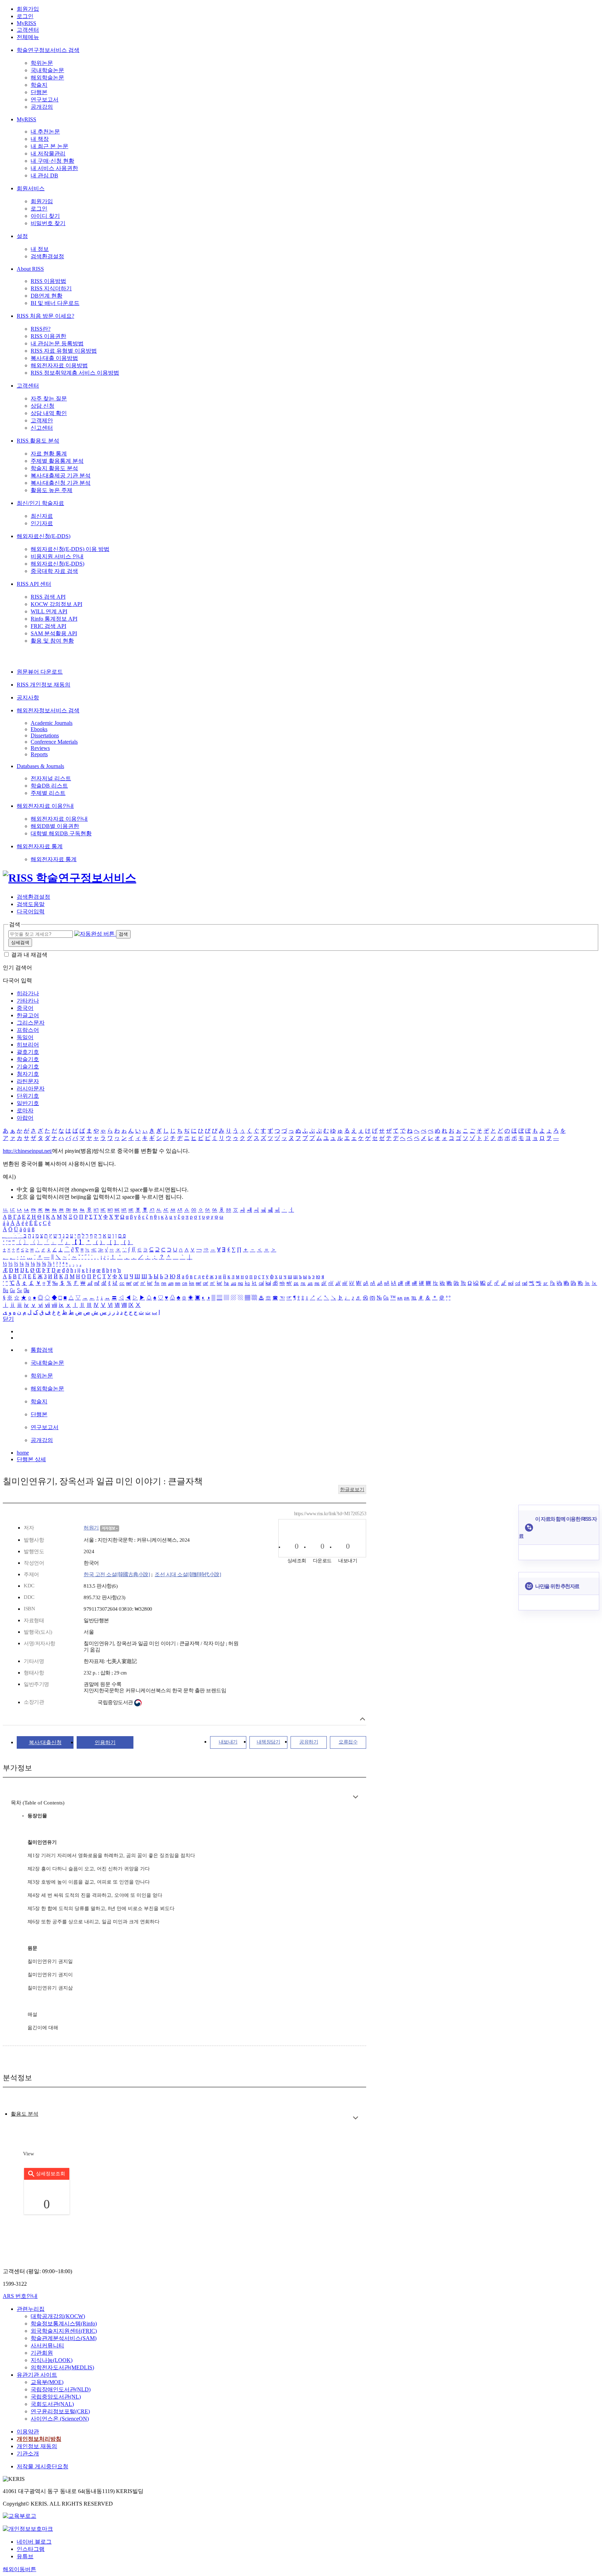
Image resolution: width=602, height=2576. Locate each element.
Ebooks (39, 729)
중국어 (25, 1008)
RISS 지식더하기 (51, 288)
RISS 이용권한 (48, 336)
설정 (22, 236)
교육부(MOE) (47, 2382)
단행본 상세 (31, 1459)
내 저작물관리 (48, 154)
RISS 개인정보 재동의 (44, 685)
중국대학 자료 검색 (54, 571)
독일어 (25, 1037)
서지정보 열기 (362, 1719)
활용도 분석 (25, 2114)
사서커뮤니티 (47, 2345)
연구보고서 (45, 99)
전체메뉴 (28, 37)
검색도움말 (31, 904)
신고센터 (42, 428)
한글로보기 (352, 1490)
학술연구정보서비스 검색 (48, 50)
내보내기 (228, 1742)
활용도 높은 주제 (52, 490)
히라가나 (28, 993)
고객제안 (42, 420)
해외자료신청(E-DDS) (44, 536)
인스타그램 (31, 2549)
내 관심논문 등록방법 (57, 343)
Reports (39, 754)
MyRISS (26, 23)
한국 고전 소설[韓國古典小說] (117, 1574)
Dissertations (45, 735)
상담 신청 (43, 406)
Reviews (40, 748)
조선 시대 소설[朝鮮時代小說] (188, 1574)
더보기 (356, 1797)
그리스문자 (31, 1023)
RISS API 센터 (34, 584)
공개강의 (42, 107)
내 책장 (40, 139)
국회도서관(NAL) (52, 2404)
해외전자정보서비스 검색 (48, 710)
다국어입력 (31, 911)
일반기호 (28, 1103)
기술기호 (28, 1067)
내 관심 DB (44, 175)
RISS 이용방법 (48, 281)
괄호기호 (28, 1052)
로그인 (25, 16)
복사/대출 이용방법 (54, 358)
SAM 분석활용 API (54, 633)
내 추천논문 (45, 132)
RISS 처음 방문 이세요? (45, 316)
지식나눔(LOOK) (52, 2360)
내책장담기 (269, 1742)
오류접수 (348, 1742)
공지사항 (28, 697)
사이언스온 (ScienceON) (60, 2419)
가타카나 (28, 1001)
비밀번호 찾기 (48, 223)
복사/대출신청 (45, 1742)
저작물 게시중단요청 (43, 2466)
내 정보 (40, 249)
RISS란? (41, 329)
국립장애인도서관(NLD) (61, 2389)
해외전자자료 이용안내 (45, 806)
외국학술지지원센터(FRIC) (64, 2331)
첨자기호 (28, 1074)
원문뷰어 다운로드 (40, 672)
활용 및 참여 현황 (52, 641)
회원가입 (28, 9)
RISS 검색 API (48, 597)
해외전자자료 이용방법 (59, 365)
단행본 (39, 92)
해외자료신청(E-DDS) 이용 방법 (70, 549)
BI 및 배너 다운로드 (55, 303)
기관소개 (28, 2454)
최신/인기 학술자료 (40, 503)
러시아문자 (31, 1088)
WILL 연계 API (49, 611)
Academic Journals (52, 723)
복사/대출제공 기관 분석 (61, 476)
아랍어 (25, 1118)
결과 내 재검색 (29, 955)
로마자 (25, 1110)
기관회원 (42, 2353)
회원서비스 (31, 188)
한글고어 (28, 1015)
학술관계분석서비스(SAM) (64, 2338)
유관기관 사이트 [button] (37, 2375)
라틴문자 (28, 1081)
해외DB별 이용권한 (55, 826)
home (23, 1453)
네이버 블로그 (34, 2542)
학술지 (39, 85)
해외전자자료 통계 (40, 846)
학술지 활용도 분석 (54, 468)
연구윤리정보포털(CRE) (60, 2411)
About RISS (30, 269)
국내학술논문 (47, 70)
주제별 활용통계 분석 (57, 461)
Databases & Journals (40, 766)
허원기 (91, 1528)
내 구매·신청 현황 (52, 161)
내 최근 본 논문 (49, 146)
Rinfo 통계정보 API (54, 619)
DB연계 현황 (47, 296)
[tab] (25, 2114)
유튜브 (25, 2556)
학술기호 (28, 1059)
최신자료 (42, 516)
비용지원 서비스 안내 (57, 556)
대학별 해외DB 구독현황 (61, 833)
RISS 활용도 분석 (38, 441)
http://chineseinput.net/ (28, 1151)
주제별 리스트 (48, 793)
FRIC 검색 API (48, 626)
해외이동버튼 (20, 2569)
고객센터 (28, 30)
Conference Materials (54, 742)
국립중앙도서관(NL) (56, 2397)
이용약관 (28, 2432)
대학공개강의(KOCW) (58, 2316)
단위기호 (28, 1096)
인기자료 (42, 523)
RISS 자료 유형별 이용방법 (64, 351)
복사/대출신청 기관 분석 (61, 483)
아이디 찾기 (45, 216)
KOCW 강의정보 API (56, 604)
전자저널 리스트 (51, 778)
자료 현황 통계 (49, 454)
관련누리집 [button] (31, 2309)
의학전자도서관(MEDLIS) (62, 2367)
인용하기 (105, 1742)
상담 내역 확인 (49, 413)
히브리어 (28, 1045)
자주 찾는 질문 (49, 398)
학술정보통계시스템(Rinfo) (64, 2324)
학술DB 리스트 (49, 786)
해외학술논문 (47, 78)
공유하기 (309, 1742)
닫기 (8, 1319)
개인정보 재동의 (37, 2446)
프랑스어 (28, 1030)
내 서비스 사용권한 (54, 168)
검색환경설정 (47, 256)
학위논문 (42, 63)
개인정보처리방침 (39, 2439)
